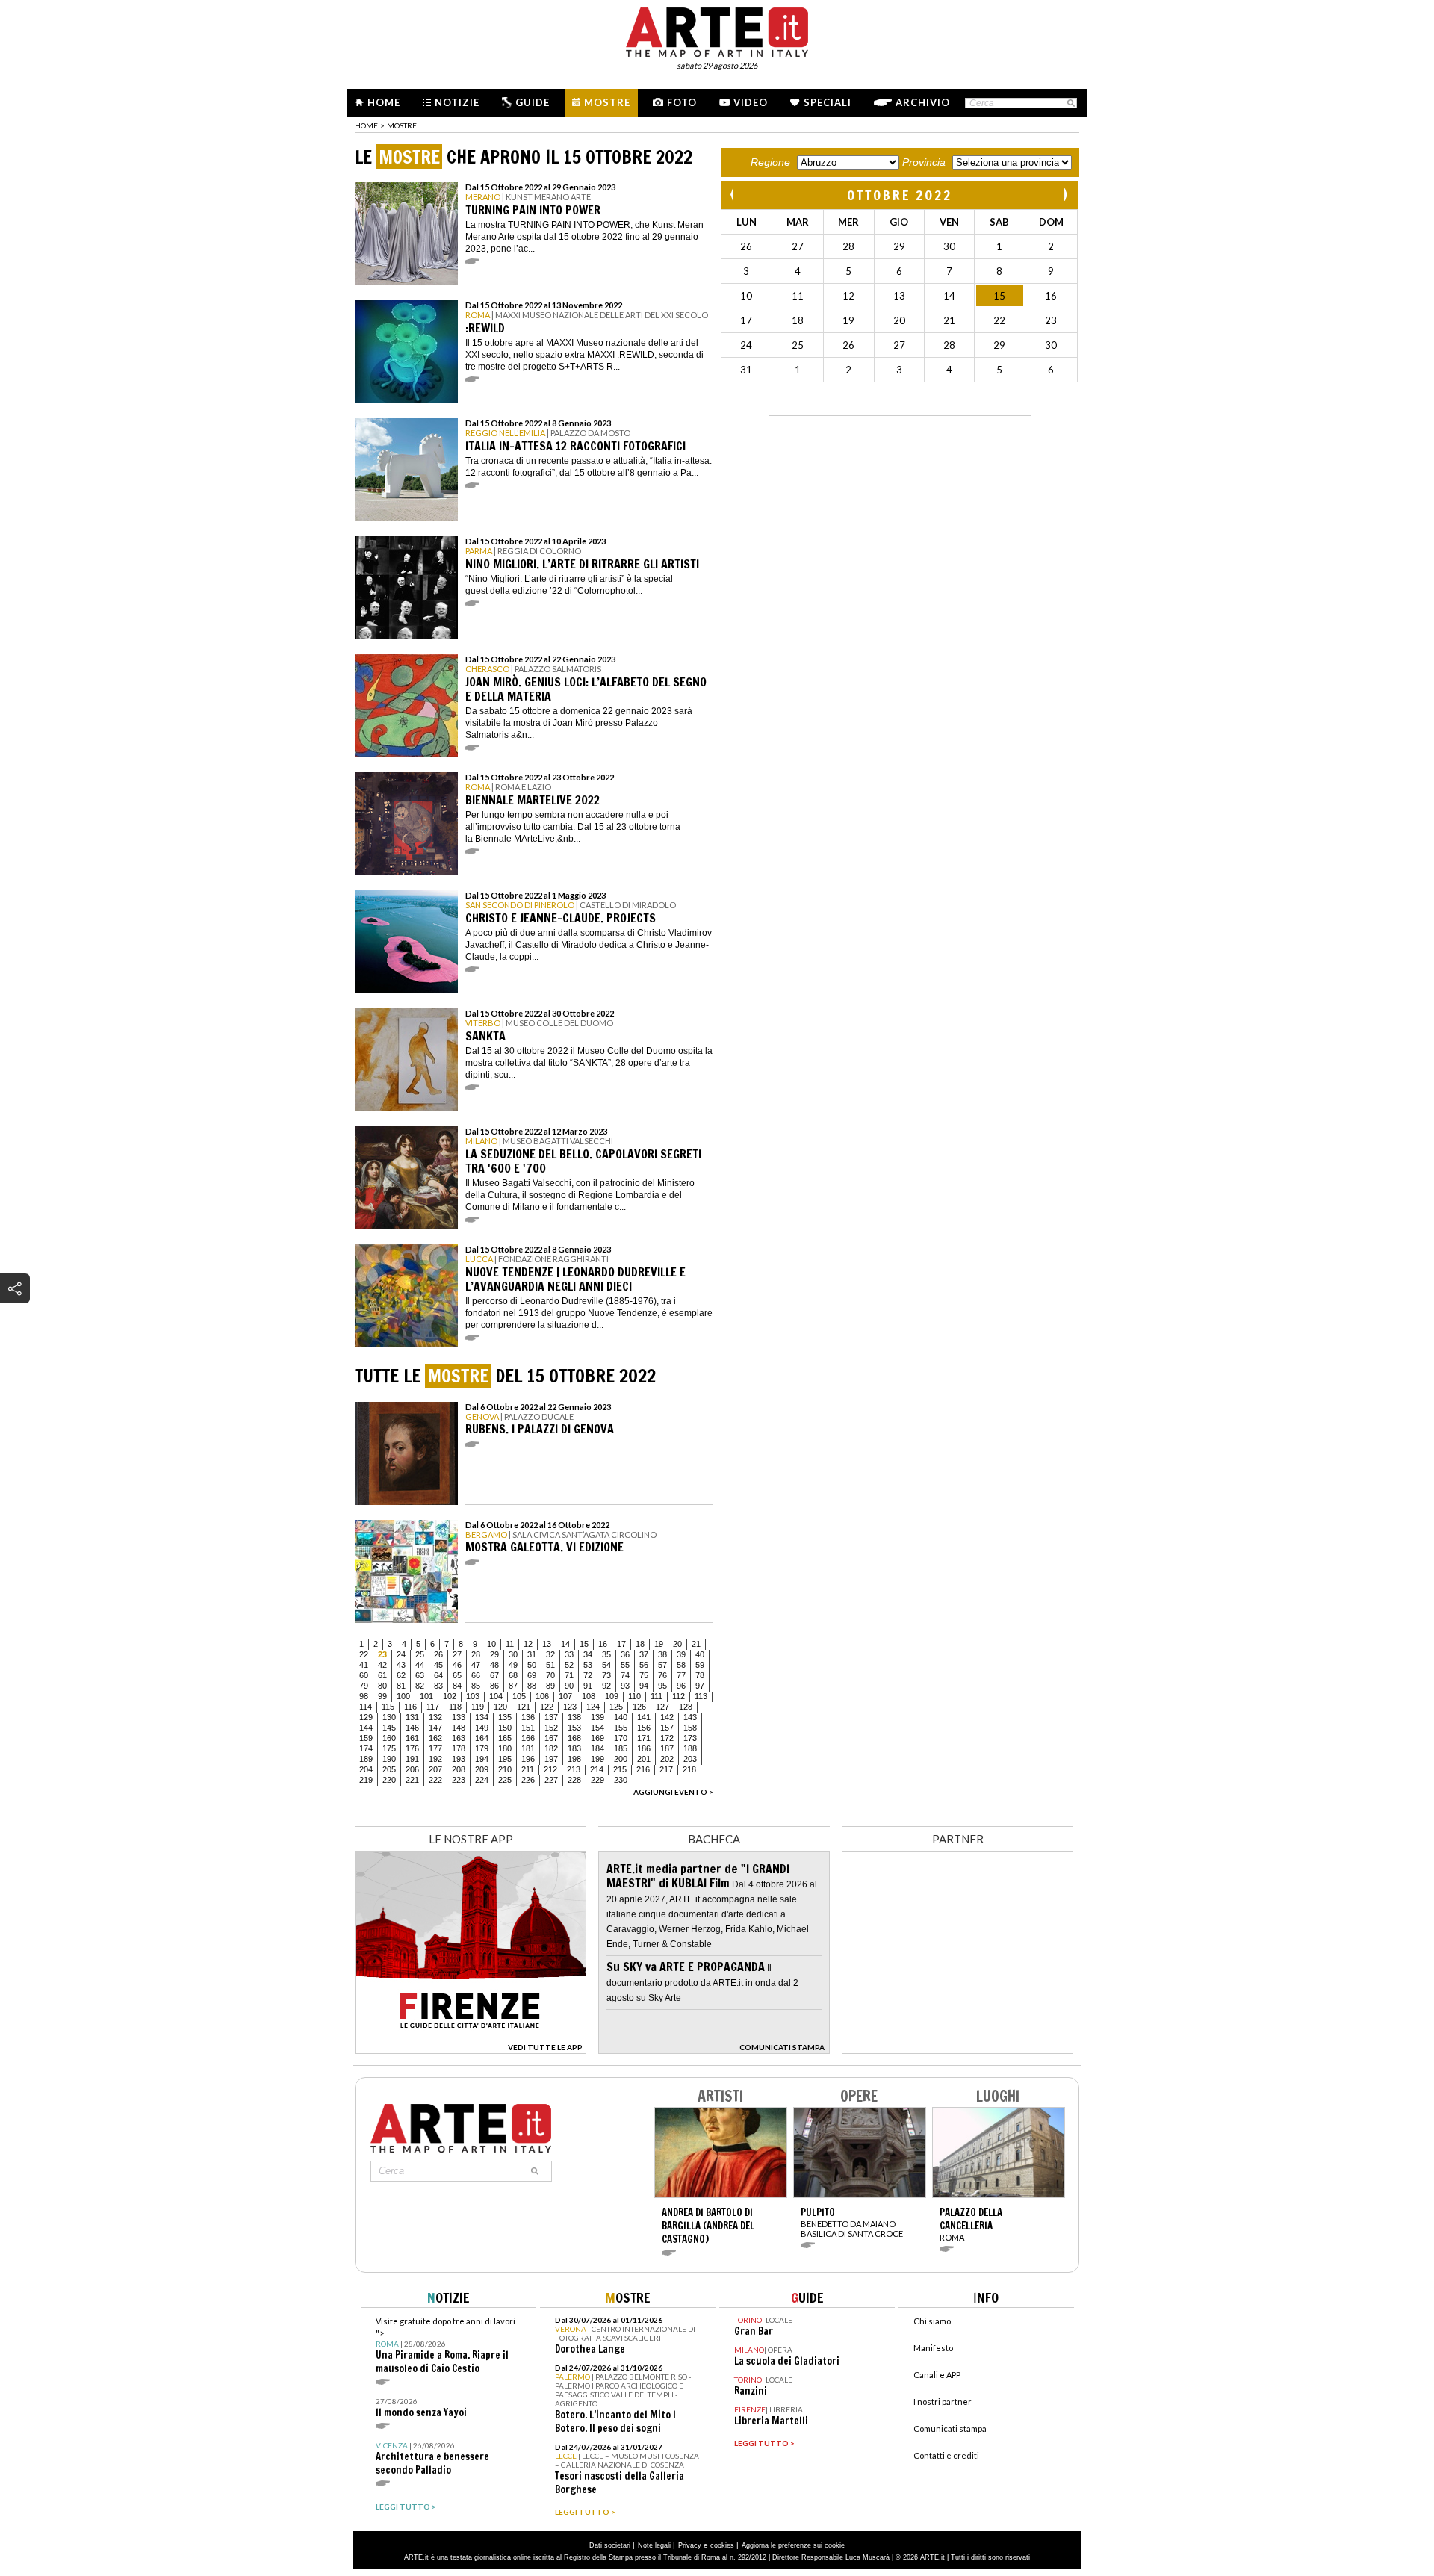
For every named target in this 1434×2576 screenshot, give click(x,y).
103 (473, 1696)
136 (528, 1717)
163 (459, 1738)
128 (686, 1707)
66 (476, 1675)
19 (659, 1644)
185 (621, 1748)
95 (662, 1686)
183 (574, 1748)
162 (435, 1738)
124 (593, 1707)
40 (700, 1654)
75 (644, 1675)
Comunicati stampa (950, 2428)
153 (574, 1728)
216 (643, 1769)
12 (528, 1644)
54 (606, 1665)
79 (364, 1686)
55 (625, 1665)
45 (438, 1665)
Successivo (1065, 195)
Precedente (733, 195)
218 (689, 1769)
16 (603, 1644)
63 (420, 1675)
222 (435, 1780)
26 (438, 1654)
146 (412, 1728)
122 (547, 1707)
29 (494, 1654)
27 (457, 1654)
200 (621, 1759)
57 (662, 1665)
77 (681, 1675)
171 (644, 1738)
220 (389, 1780)
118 (455, 1707)
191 (412, 1759)
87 (513, 1686)
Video (751, 102)
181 (528, 1748)
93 (625, 1686)
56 (644, 1665)
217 (666, 1769)
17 (621, 1644)
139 (597, 1717)
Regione (770, 162)
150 (505, 1728)
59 (700, 1665)
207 (435, 1769)
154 (597, 1728)
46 (457, 1665)
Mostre (607, 102)
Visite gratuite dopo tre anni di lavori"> (446, 2346)
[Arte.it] (717, 30)
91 (588, 1686)
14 (565, 1644)
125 (616, 1707)
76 (662, 1675)
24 (401, 1654)
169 (597, 1738)
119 (478, 1707)
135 (505, 1717)
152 (551, 1728)
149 (482, 1728)
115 (388, 1707)
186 (644, 1748)
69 (532, 1675)
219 (366, 1780)
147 (435, 1728)
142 (667, 1717)
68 (513, 1675)
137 (551, 1717)
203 (690, 1759)
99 (382, 1696)
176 (412, 1748)
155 (621, 1728)
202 (667, 1759)
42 (382, 1665)
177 (435, 1748)
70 (550, 1675)
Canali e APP (937, 2375)
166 (528, 1738)
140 (621, 1717)
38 (662, 1654)
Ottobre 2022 (900, 195)
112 (679, 1696)
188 (690, 1748)
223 (459, 1780)
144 (366, 1728)
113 (701, 1696)
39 (681, 1654)
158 (690, 1728)
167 (551, 1738)
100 (403, 1696)
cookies (722, 2545)
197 (551, 1759)
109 (612, 1696)
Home (384, 102)
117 (433, 1707)
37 (644, 1654)
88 (532, 1686)
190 (389, 1759)
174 (366, 1748)
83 (438, 1686)
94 (644, 1686)
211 (528, 1769)
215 (620, 1769)
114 (366, 1707)
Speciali (828, 102)
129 (366, 1717)
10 (491, 1644)
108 (589, 1696)
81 (401, 1686)
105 (519, 1696)
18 (640, 1644)
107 (565, 1696)
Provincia (924, 162)
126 (639, 1707)
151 (528, 1728)
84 (457, 1686)
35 (606, 1654)
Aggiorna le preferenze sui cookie (793, 2545)
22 (364, 1654)
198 (574, 1759)
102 (450, 1696)
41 (364, 1665)
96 (681, 1686)
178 (459, 1748)
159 (366, 1738)
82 (420, 1686)
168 (574, 1738)
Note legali (654, 2545)
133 (459, 1717)
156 (644, 1728)
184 (597, 1748)
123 (570, 1707)
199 (597, 1759)
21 (696, 1644)
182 (551, 1748)
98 (364, 1696)
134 (482, 1717)
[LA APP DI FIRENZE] (471, 2050)
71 (569, 1675)
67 (494, 1675)
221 (412, 1780)
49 (513, 1665)
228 (574, 1780)
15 (584, 1644)
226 (528, 1780)
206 (412, 1769)
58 (681, 1665)
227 (551, 1780)
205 (389, 1769)
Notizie (457, 102)
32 (550, 1654)
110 (634, 1696)
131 (412, 1717)
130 (389, 1717)
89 (550, 1686)
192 (435, 1759)
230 (621, 1780)
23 (382, 1654)
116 (410, 1707)
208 (459, 1769)
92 (606, 1686)
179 (482, 1748)
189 (366, 1759)
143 (690, 1717)
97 (700, 1686)
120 (500, 1707)
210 (505, 1769)
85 (476, 1686)
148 (459, 1728)
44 (420, 1665)
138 (574, 1717)
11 (510, 1644)
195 (505, 1759)
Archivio (923, 102)
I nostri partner (943, 2402)
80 (382, 1686)
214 (597, 1769)
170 (621, 1738)
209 (482, 1769)
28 (476, 1654)
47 (476, 1665)
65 (457, 1675)
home (366, 125)
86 (494, 1686)
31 (532, 1654)
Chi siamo (932, 2321)
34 (588, 1654)
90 (569, 1686)
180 (505, 1748)
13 (547, 1644)
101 (426, 1696)
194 (482, 1759)
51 (550, 1665)
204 (366, 1769)
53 (588, 1665)
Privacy (690, 2545)
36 (625, 1654)
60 (364, 1675)
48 (494, 1665)
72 (588, 1675)
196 (528, 1759)
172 (667, 1738)
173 (690, 1738)
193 (459, 1759)
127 (662, 1707)
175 (389, 1748)
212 (550, 1769)
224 (482, 1780)
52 (569, 1665)
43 (401, 1665)
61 (382, 1675)
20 (677, 1644)
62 (401, 1675)
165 (505, 1738)
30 (513, 1654)
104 (496, 1696)
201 (644, 1759)
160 (389, 1738)
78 (700, 1675)
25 (420, 1654)
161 (412, 1738)
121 (524, 1707)
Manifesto (933, 2348)
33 (569, 1654)
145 (389, 1728)
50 (532, 1665)
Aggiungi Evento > (673, 1792)
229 (597, 1780)
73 (606, 1675)
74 (625, 1675)
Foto (682, 102)
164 (482, 1738)
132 (435, 1717)
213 (574, 1769)
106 (542, 1696)
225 (505, 1780)
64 (438, 1675)
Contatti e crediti (946, 2455)
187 (667, 1748)
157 (667, 1728)
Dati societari (610, 2545)
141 (644, 1717)
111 (657, 1696)
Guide (533, 102)
